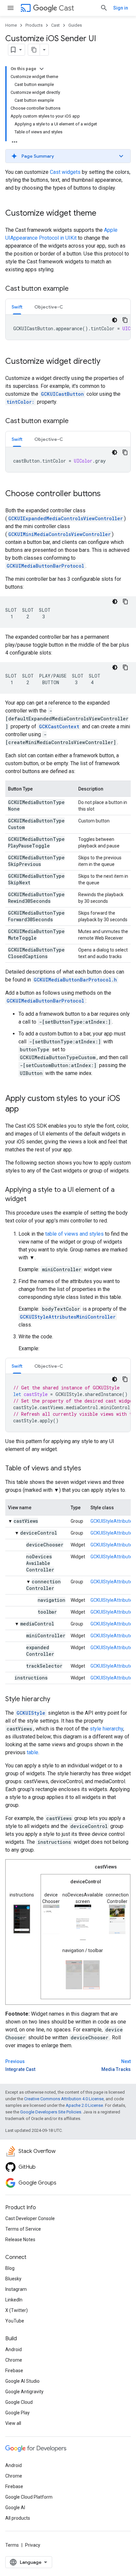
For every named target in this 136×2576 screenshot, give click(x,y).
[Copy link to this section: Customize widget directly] (107, 362)
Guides (75, 25)
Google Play (17, 2413)
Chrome (14, 2360)
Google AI (15, 2508)
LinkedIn (14, 2300)
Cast (66, 8)
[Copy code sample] (125, 320)
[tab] (17, 307)
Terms (12, 2545)
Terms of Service (23, 2229)
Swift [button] (17, 307)
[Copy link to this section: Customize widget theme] (103, 214)
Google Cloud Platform (29, 2497)
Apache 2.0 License (84, 2105)
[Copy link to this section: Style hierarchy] (57, 1700)
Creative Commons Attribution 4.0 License (64, 2099)
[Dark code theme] (115, 320)
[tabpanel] (68, 327)
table (33, 1752)
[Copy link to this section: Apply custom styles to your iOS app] (25, 1110)
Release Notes (20, 2240)
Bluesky (13, 2279)
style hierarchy (106, 1729)
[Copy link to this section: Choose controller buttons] (107, 494)
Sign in (121, 8)
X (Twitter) (17, 2310)
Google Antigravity (24, 2392)
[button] (68, 156)
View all (13, 2423)
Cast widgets (65, 172)
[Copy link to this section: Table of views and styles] (88, 1469)
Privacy (33, 2545)
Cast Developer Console (30, 2218)
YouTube (15, 2321)
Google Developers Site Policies (51, 2112)
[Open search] (104, 8)
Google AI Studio (22, 2381)
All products (18, 2518)
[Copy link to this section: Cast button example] (75, 289)
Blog (10, 2268)
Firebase (14, 2371)
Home (11, 25)
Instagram (16, 2289)
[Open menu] (11, 8)
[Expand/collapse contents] (42, 69)
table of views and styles (74, 1234)
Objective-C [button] (49, 307)
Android (14, 2349)
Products (34, 25)
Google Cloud (19, 2402)
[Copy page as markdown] (34, 50)
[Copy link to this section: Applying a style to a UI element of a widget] (33, 1199)
